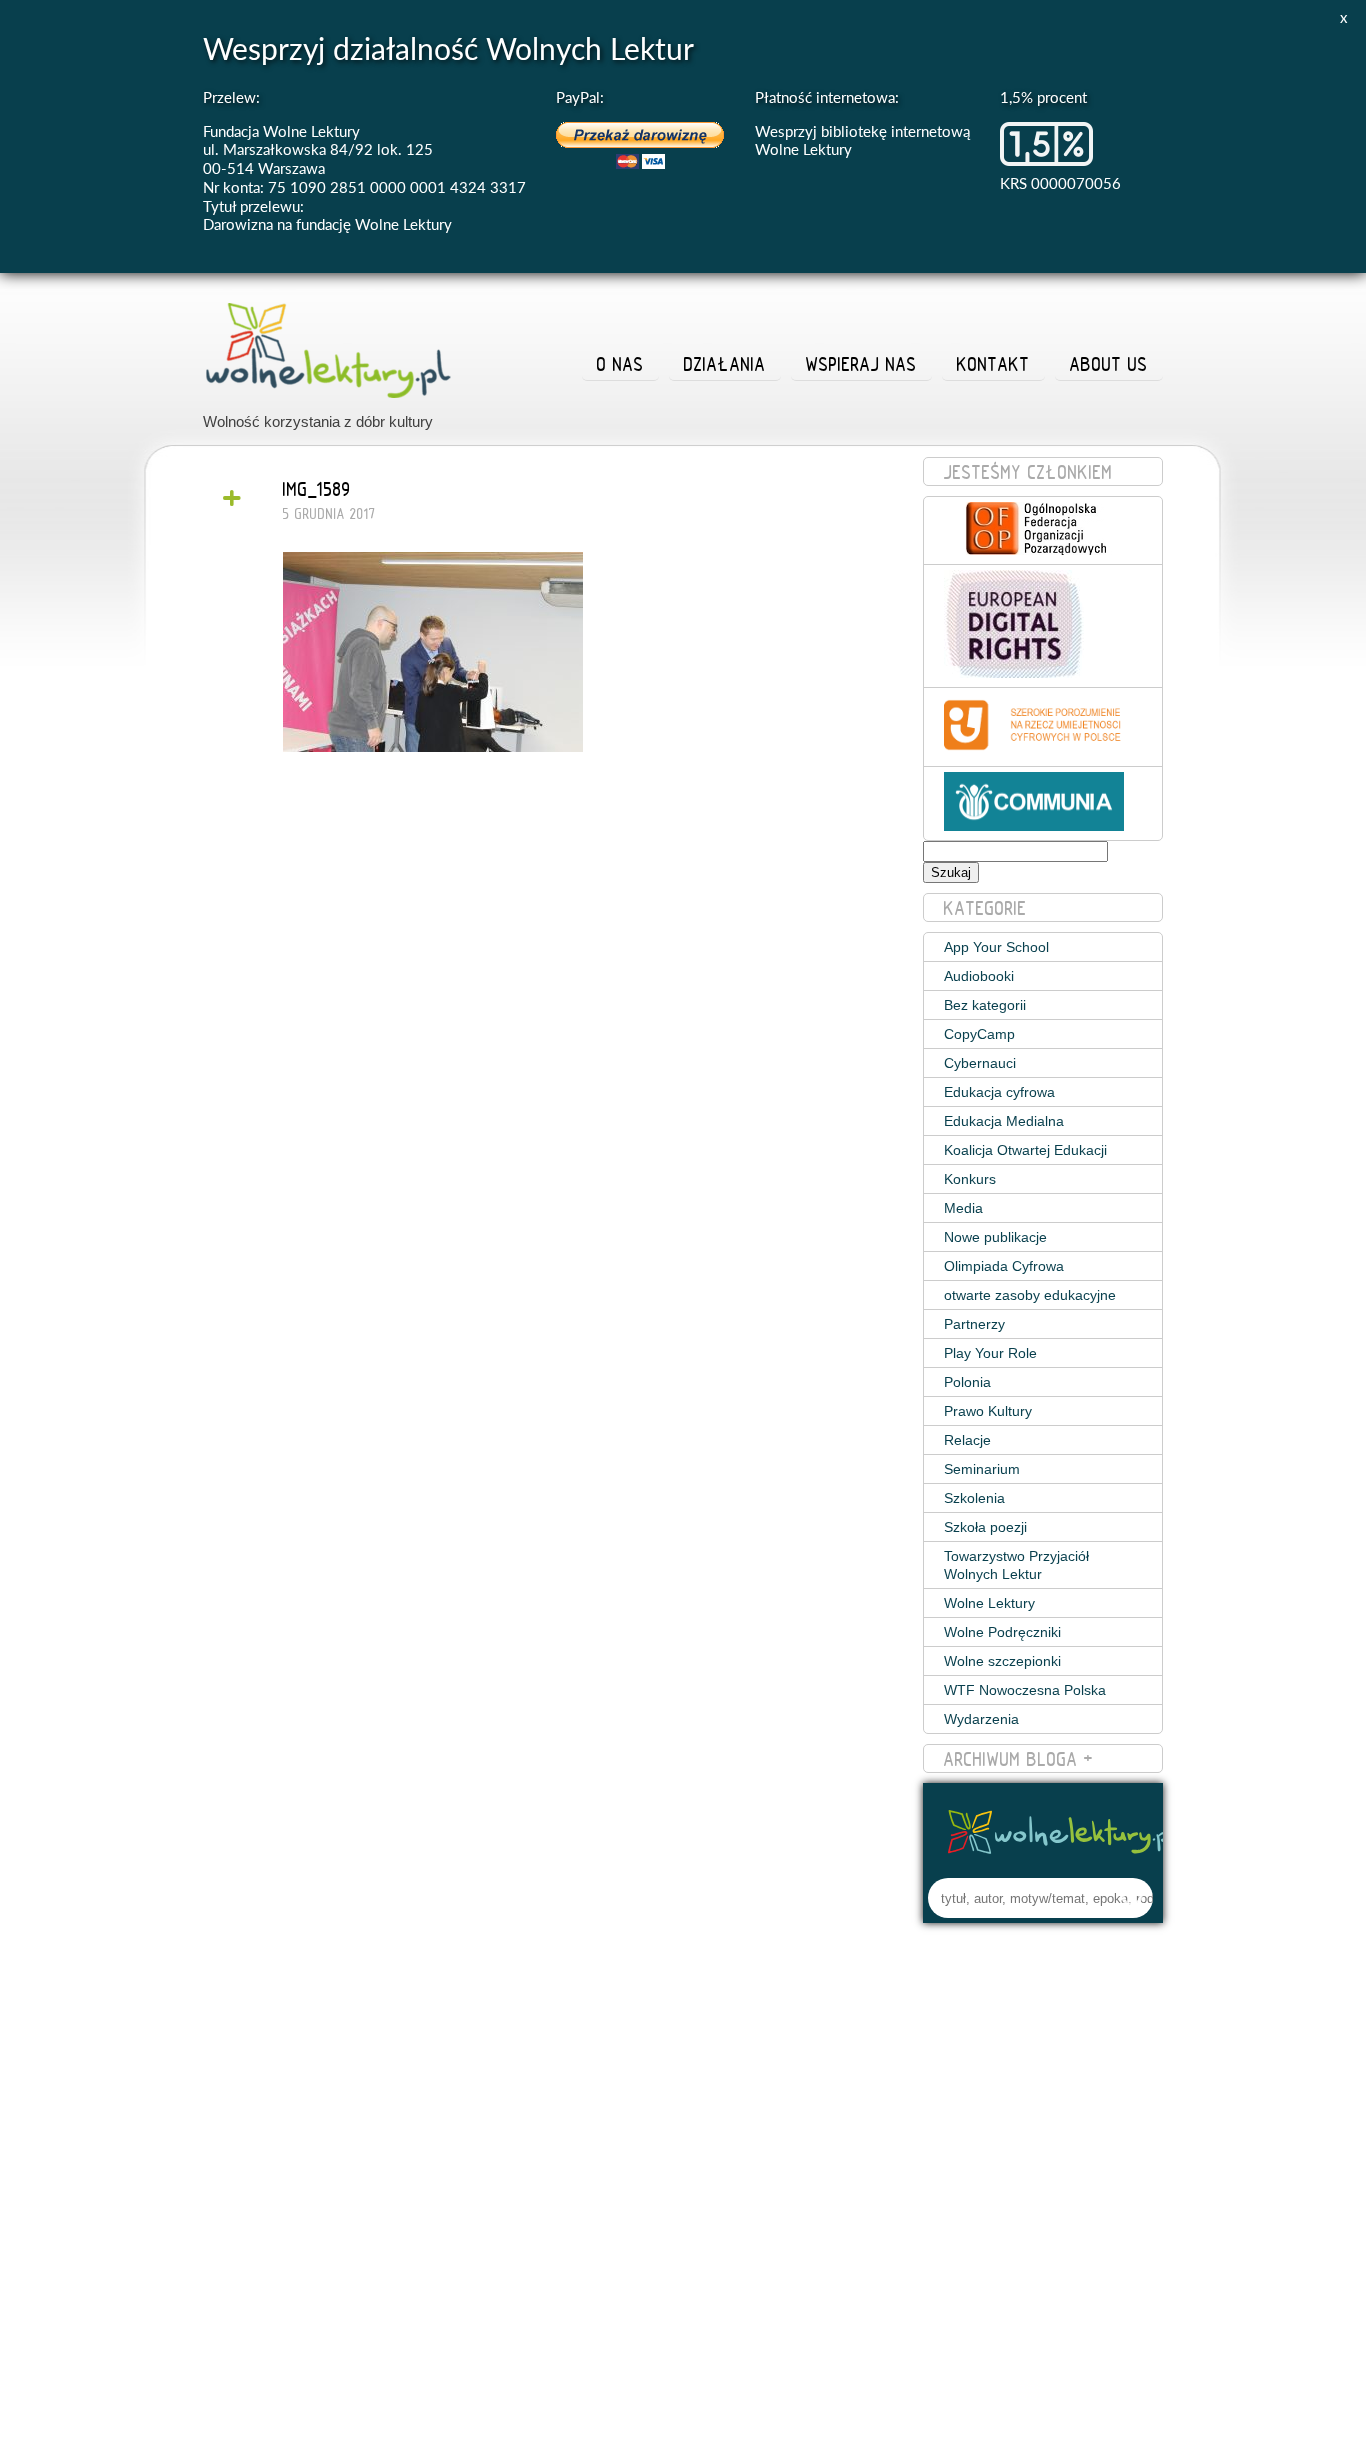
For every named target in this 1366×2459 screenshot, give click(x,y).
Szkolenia (974, 1498)
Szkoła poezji (985, 1527)
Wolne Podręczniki (1002, 1632)
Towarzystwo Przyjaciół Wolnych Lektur (1016, 1565)
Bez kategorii (985, 1005)
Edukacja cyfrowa (999, 1092)
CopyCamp (979, 1034)
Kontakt (993, 364)
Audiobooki (979, 976)
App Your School (996, 947)
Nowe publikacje (995, 1237)
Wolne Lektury (989, 1603)
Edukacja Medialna (1004, 1121)
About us (1109, 364)
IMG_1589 (317, 489)
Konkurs (970, 1179)
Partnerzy (974, 1324)
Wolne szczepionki (1002, 1661)
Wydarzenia (981, 1719)
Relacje (967, 1440)
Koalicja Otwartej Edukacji (1025, 1150)
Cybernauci (980, 1063)
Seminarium (982, 1469)
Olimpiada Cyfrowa (1004, 1266)
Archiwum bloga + (1019, 1759)
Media (963, 1208)
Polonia (967, 1382)
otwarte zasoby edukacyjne (1030, 1295)
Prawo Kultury (988, 1411)
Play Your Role (990, 1353)
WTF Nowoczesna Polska (1025, 1690)
